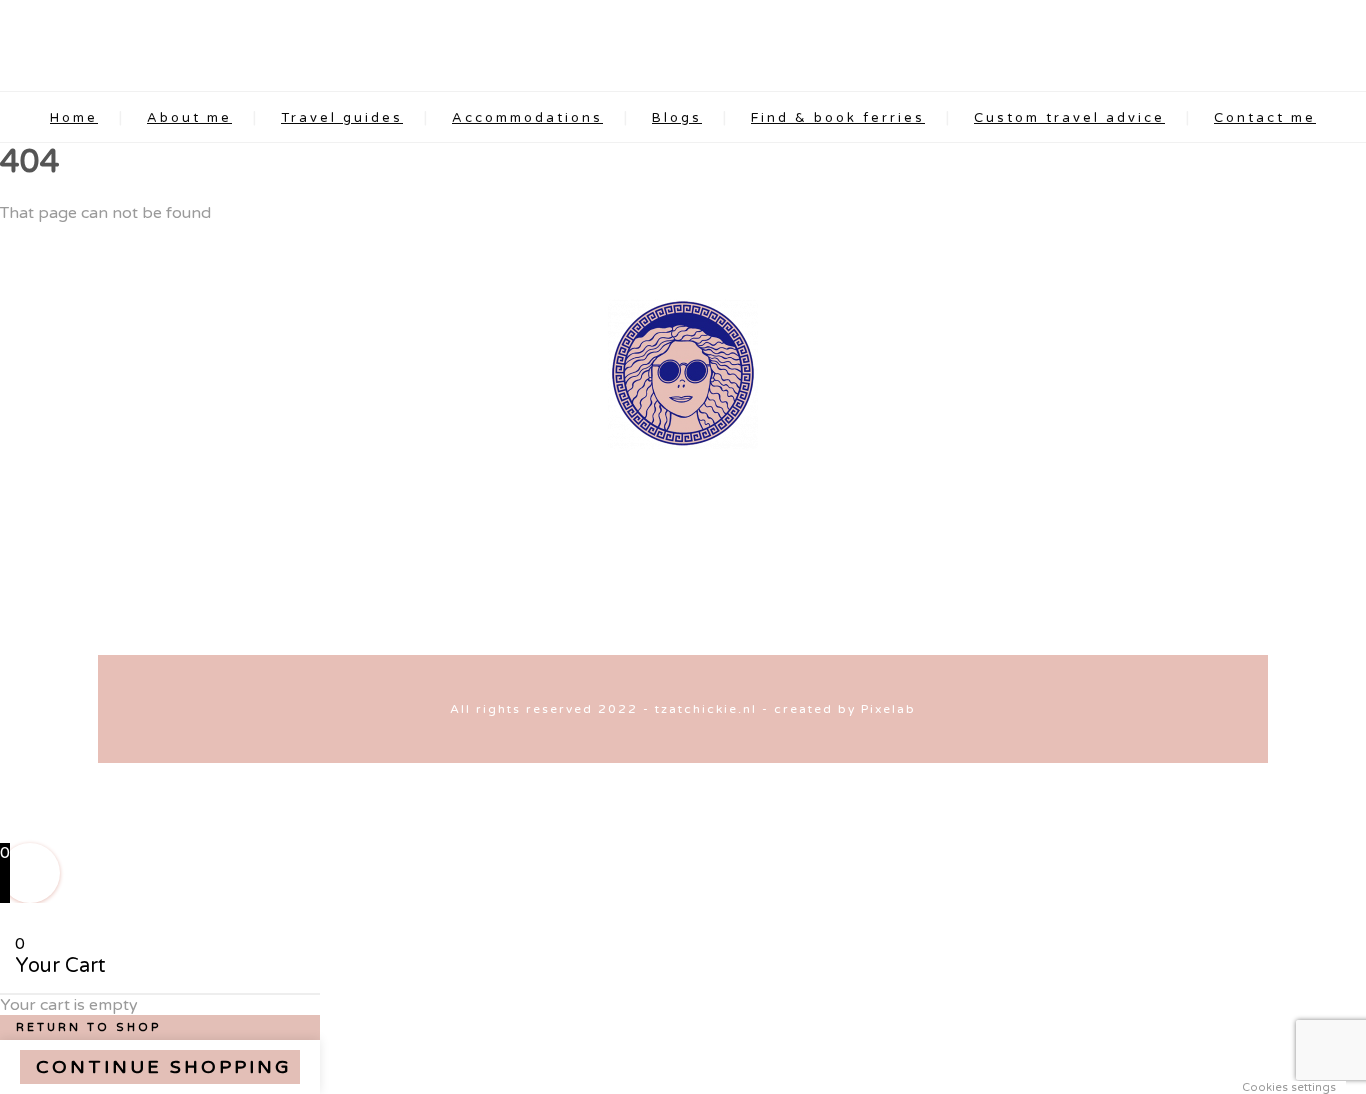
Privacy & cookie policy (826, 620)
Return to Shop (89, 1027)
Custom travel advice (1069, 118)
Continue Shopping (164, 1067)
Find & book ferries (838, 118)
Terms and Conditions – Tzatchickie (586, 620)
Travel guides (342, 118)
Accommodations (527, 118)
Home (74, 118)
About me (189, 118)
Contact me (1265, 118)
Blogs (677, 118)
